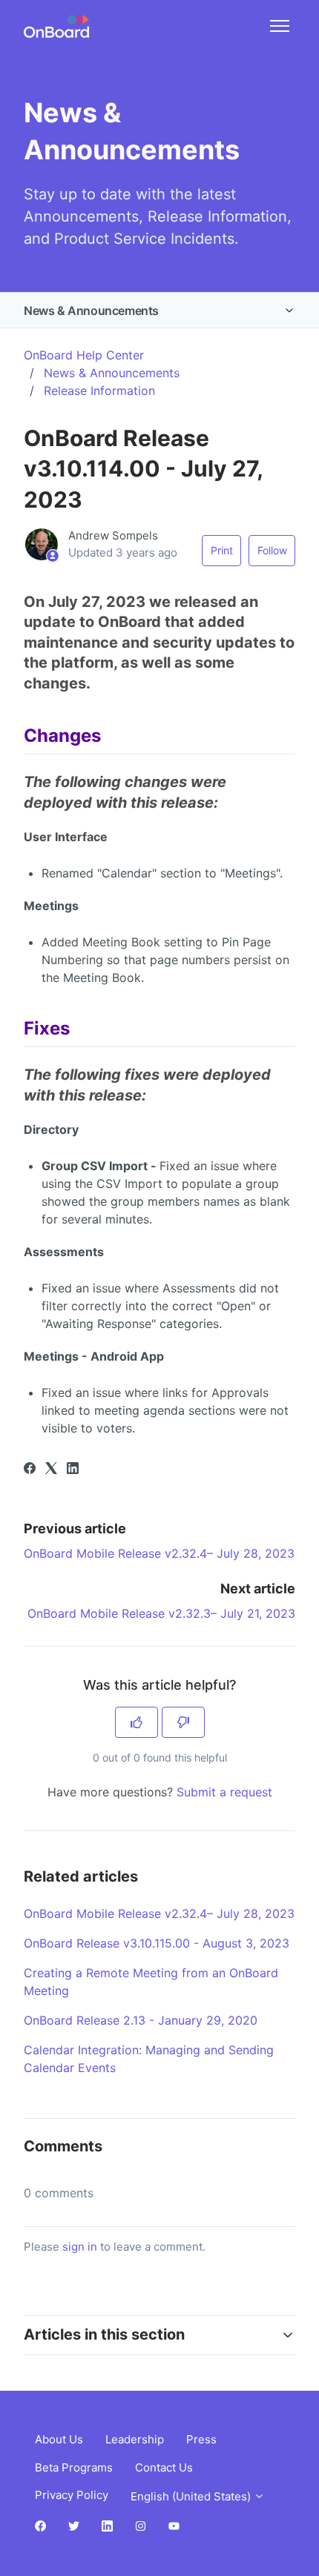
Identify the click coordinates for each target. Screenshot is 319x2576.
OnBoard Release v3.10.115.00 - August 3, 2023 (157, 1943)
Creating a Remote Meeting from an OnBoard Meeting (151, 1982)
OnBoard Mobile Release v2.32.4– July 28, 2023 (159, 1553)
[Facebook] (30, 1470)
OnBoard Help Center (84, 355)
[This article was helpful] (137, 1722)
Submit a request (224, 1792)
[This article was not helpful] (183, 1722)
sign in (80, 2247)
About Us (59, 2439)
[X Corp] (51, 1470)
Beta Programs (74, 2467)
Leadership (135, 2439)
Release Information (99, 391)
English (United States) (192, 2496)
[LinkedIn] (73, 1470)
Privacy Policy (72, 2495)
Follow (272, 550)
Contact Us (164, 2467)
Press (201, 2439)
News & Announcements (91, 311)
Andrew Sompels (113, 535)
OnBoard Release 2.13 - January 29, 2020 (141, 2020)
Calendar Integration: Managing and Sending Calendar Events (149, 2059)
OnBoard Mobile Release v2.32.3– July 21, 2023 (161, 1613)
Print (222, 550)
